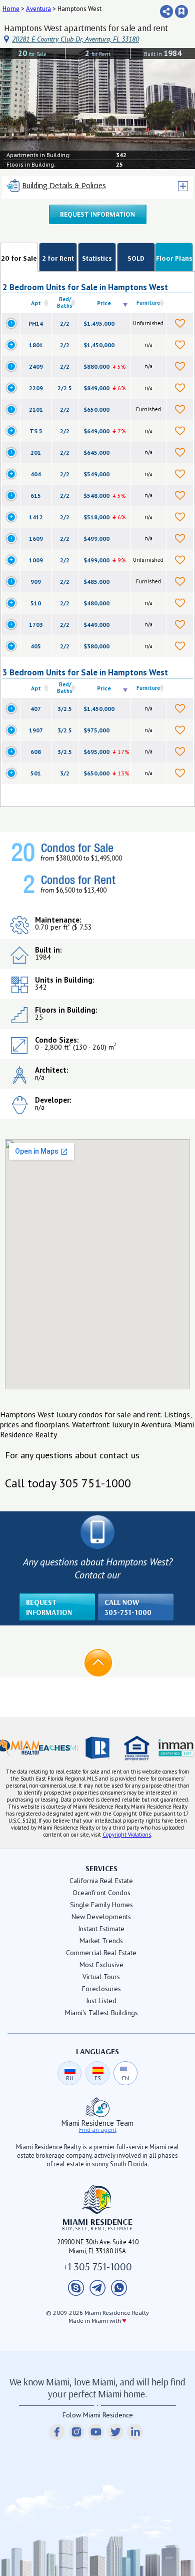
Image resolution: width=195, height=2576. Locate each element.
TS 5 (36, 431)
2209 (36, 388)
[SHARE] (166, 12)
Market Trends (101, 1941)
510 (36, 603)
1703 (36, 625)
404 (36, 474)
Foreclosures (101, 1989)
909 (36, 582)
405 (36, 646)
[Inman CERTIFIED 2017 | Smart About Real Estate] (175, 1748)
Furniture (148, 303)
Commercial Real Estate (101, 1953)
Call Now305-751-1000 (128, 1607)
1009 (36, 560)
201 (36, 453)
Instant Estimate (101, 1929)
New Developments (101, 1917)
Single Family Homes (101, 1905)
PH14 (36, 323)
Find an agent (98, 2130)
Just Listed (101, 2001)
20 (32, 53)
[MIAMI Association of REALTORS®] (19, 1748)
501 (36, 773)
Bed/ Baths (65, 302)
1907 (36, 730)
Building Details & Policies (64, 185)
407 (36, 709)
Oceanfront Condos (101, 1893)
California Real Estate (101, 1881)
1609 (36, 539)
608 (36, 752)
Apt (36, 303)
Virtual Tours (101, 1977)
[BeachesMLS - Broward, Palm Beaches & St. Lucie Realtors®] (58, 1748)
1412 (36, 517)
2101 (36, 409)
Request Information (97, 214)
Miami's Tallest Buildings (101, 2013)
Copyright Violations (127, 1835)
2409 (36, 366)
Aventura (38, 9)
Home (11, 9)
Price (104, 303)
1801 (36, 345)
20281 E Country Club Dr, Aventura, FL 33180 (75, 39)
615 (36, 496)
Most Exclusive (101, 1965)
